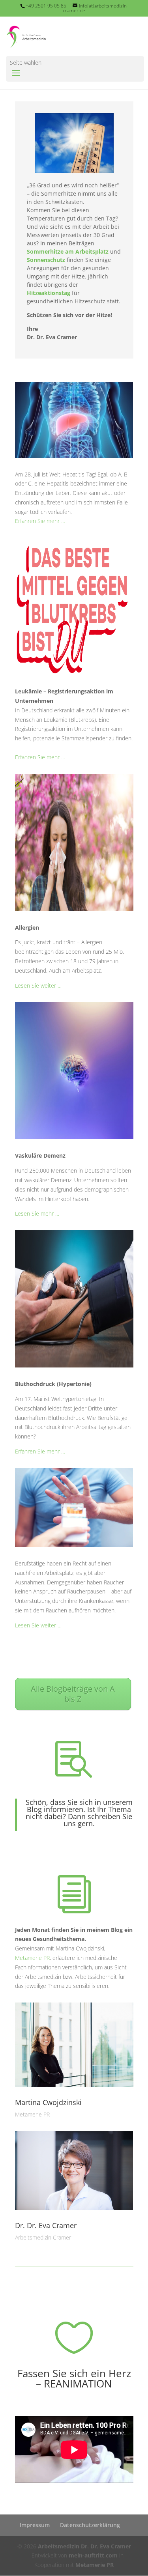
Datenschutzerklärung (90, 2525)
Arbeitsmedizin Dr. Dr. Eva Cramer (84, 2546)
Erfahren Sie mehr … (40, 521)
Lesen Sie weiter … (38, 985)
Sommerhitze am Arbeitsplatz (68, 251)
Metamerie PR (32, 1958)
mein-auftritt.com (93, 2555)
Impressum (35, 2525)
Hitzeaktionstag (49, 293)
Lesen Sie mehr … (37, 1213)
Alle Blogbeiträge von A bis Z (73, 1694)
